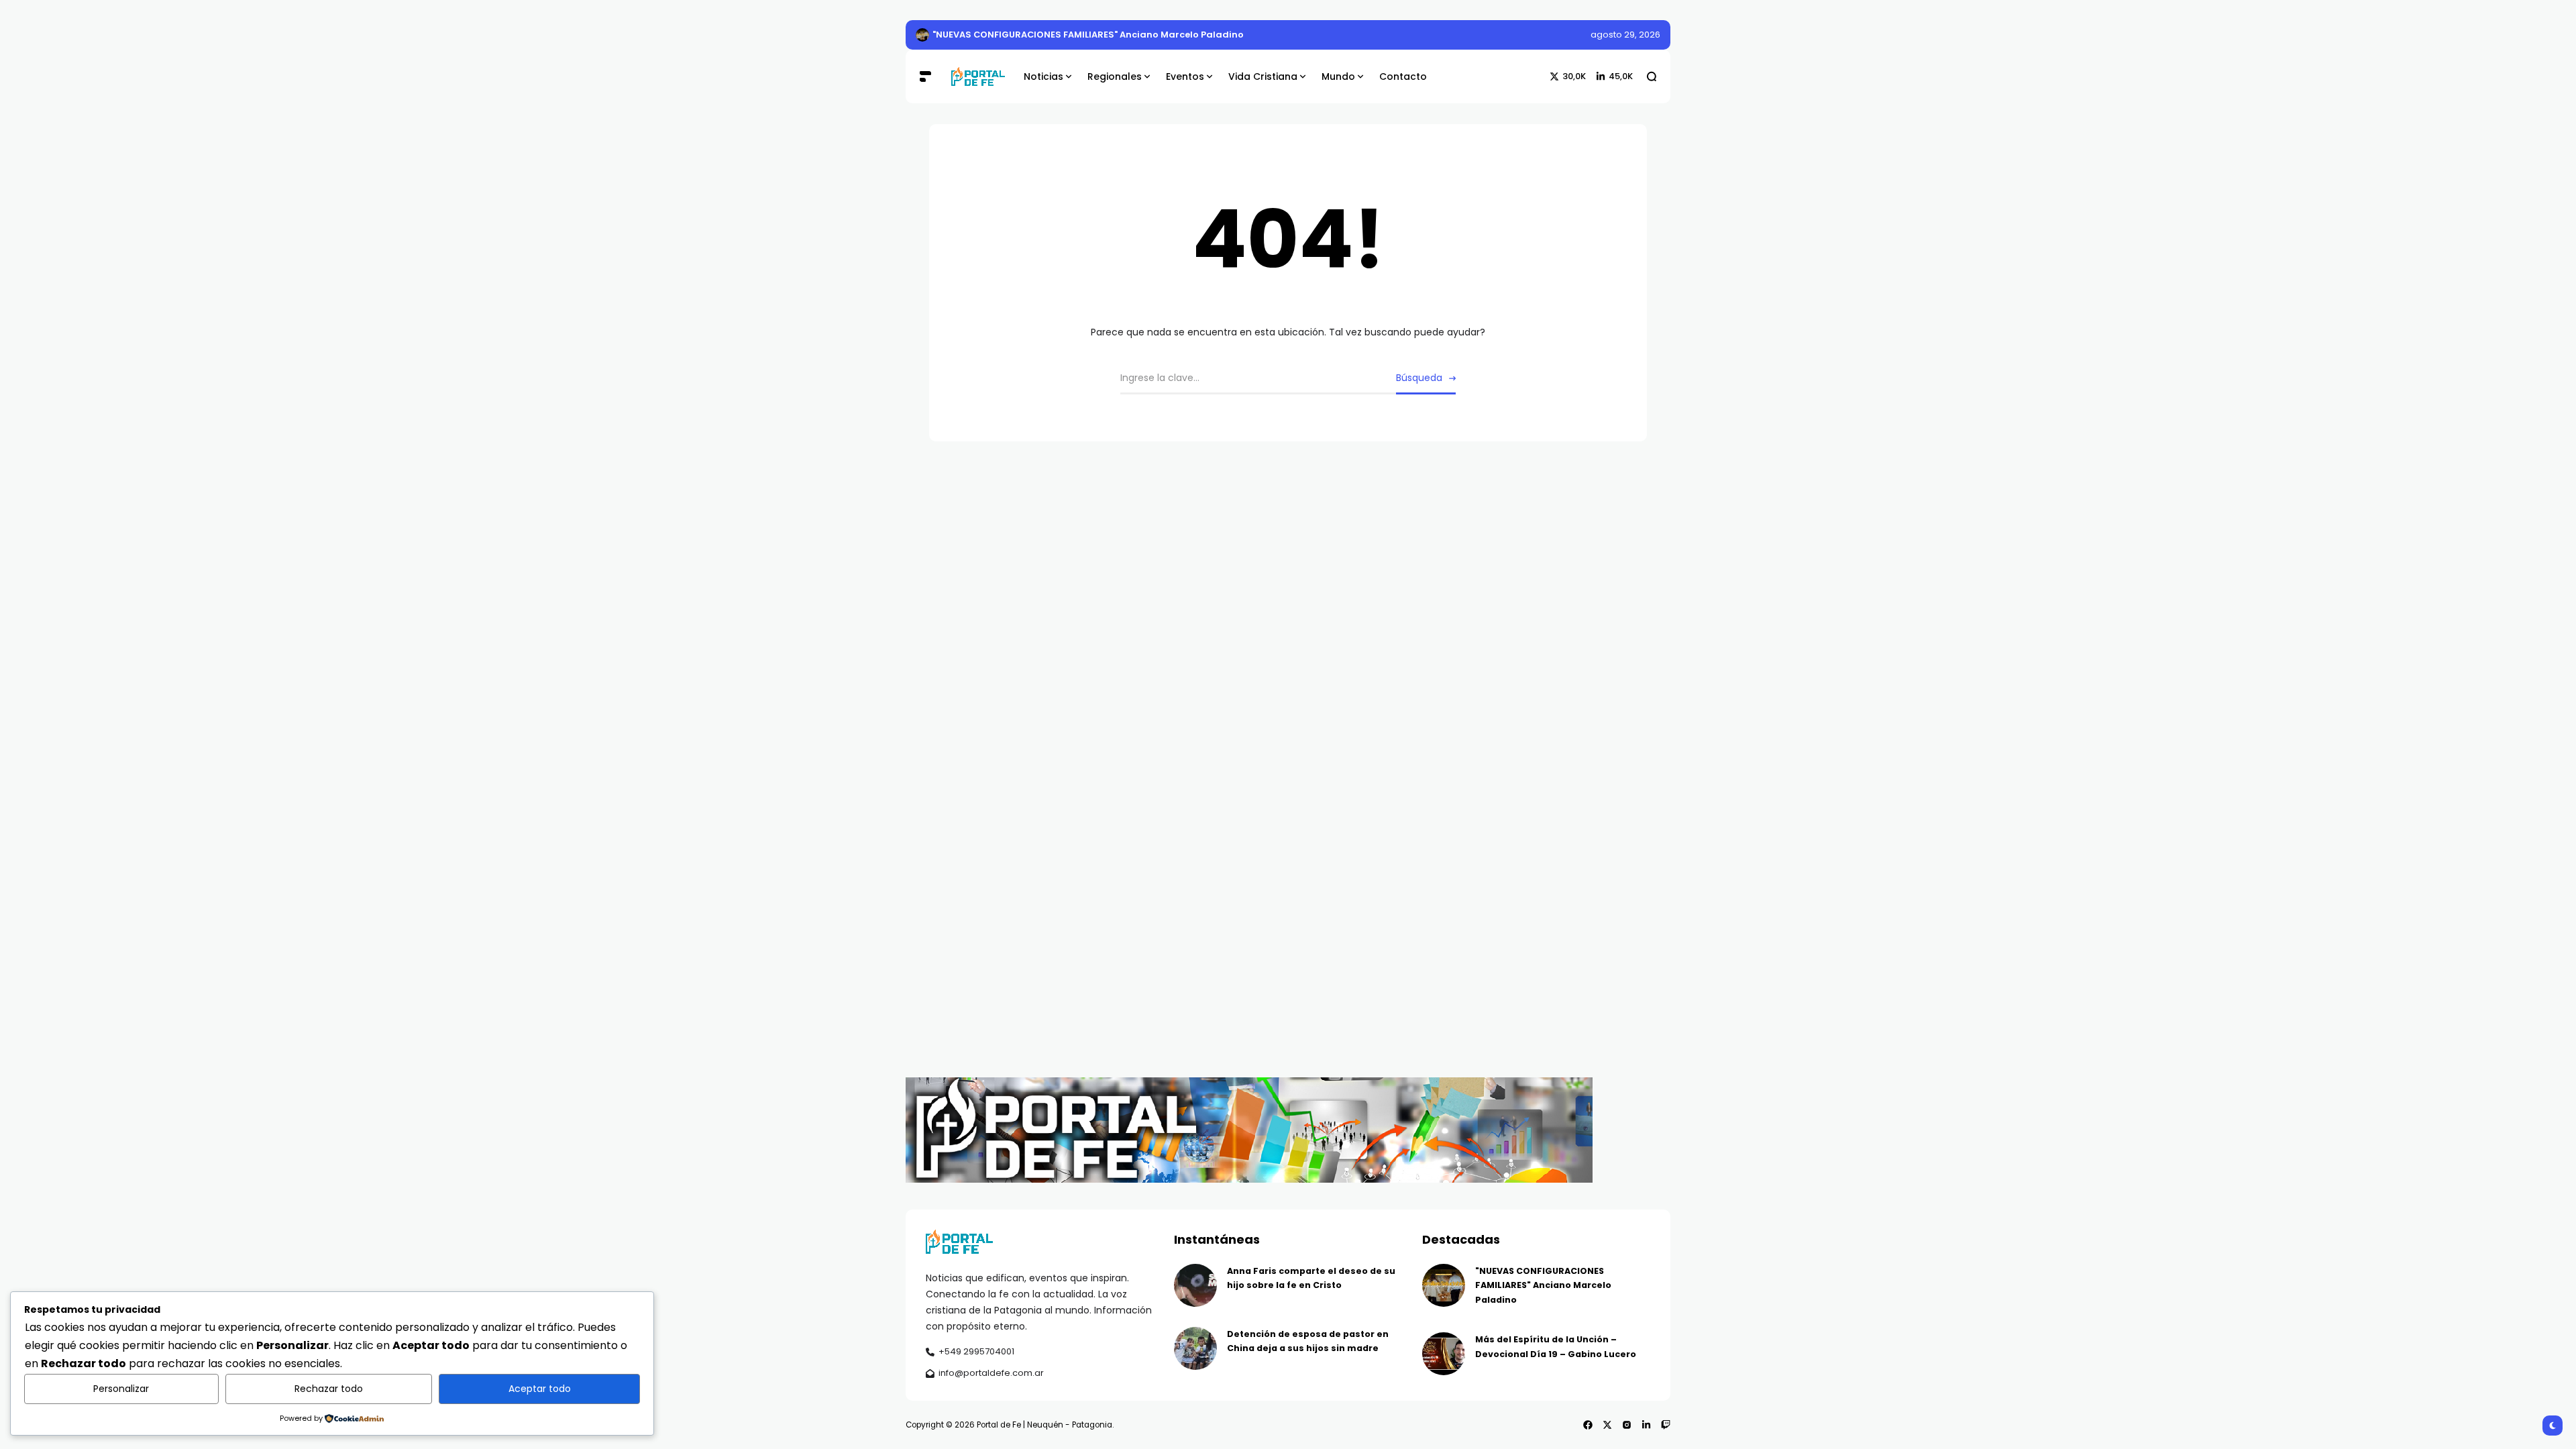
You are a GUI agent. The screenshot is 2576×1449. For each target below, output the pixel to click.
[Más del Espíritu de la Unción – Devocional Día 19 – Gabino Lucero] (1444, 1354)
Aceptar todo (540, 1389)
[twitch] (1666, 1425)
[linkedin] (1646, 1425)
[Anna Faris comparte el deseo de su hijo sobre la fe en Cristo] (922, 35)
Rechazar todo (329, 1389)
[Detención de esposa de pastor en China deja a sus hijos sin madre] (1195, 1348)
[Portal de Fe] (977, 77)
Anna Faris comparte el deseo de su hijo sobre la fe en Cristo (1072, 35)
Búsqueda (1419, 378)
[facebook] (1588, 1425)
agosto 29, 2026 (1625, 35)
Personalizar (121, 1389)
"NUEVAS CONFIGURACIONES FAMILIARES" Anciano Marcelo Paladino (1543, 1285)
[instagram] (1627, 1425)
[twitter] (1607, 1425)
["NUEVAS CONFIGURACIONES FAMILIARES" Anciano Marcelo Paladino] (1444, 1285)
